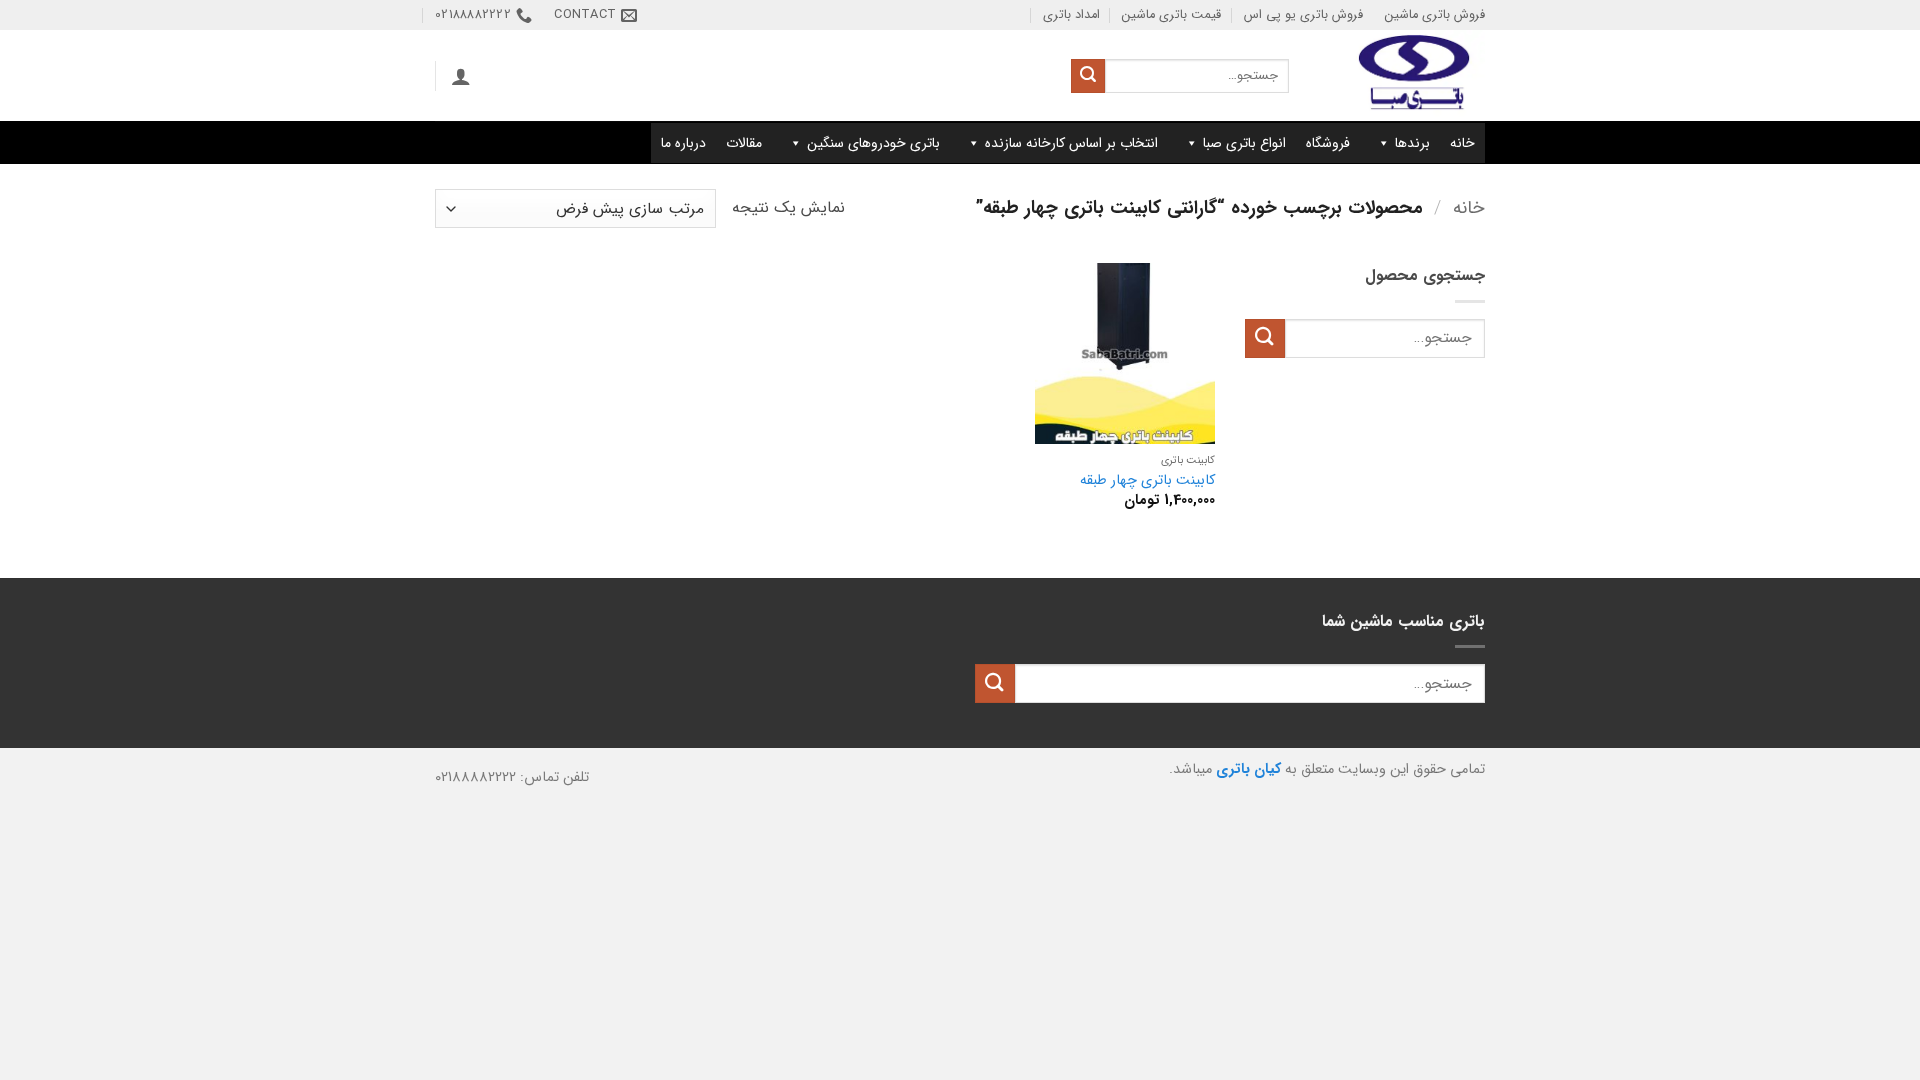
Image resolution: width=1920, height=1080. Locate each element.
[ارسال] (1088, 76)
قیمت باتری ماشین (1171, 15)
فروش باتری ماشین (1435, 15)
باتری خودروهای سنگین (873, 143)
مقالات (744, 143)
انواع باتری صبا (1244, 143)
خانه (1462, 143)
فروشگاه (1328, 143)
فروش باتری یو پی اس (1303, 15)
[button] (461, 76)
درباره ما (683, 143)
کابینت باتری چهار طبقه (1147, 481)
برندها (1412, 143)
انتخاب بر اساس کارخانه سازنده (1071, 143)
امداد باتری (1071, 15)
